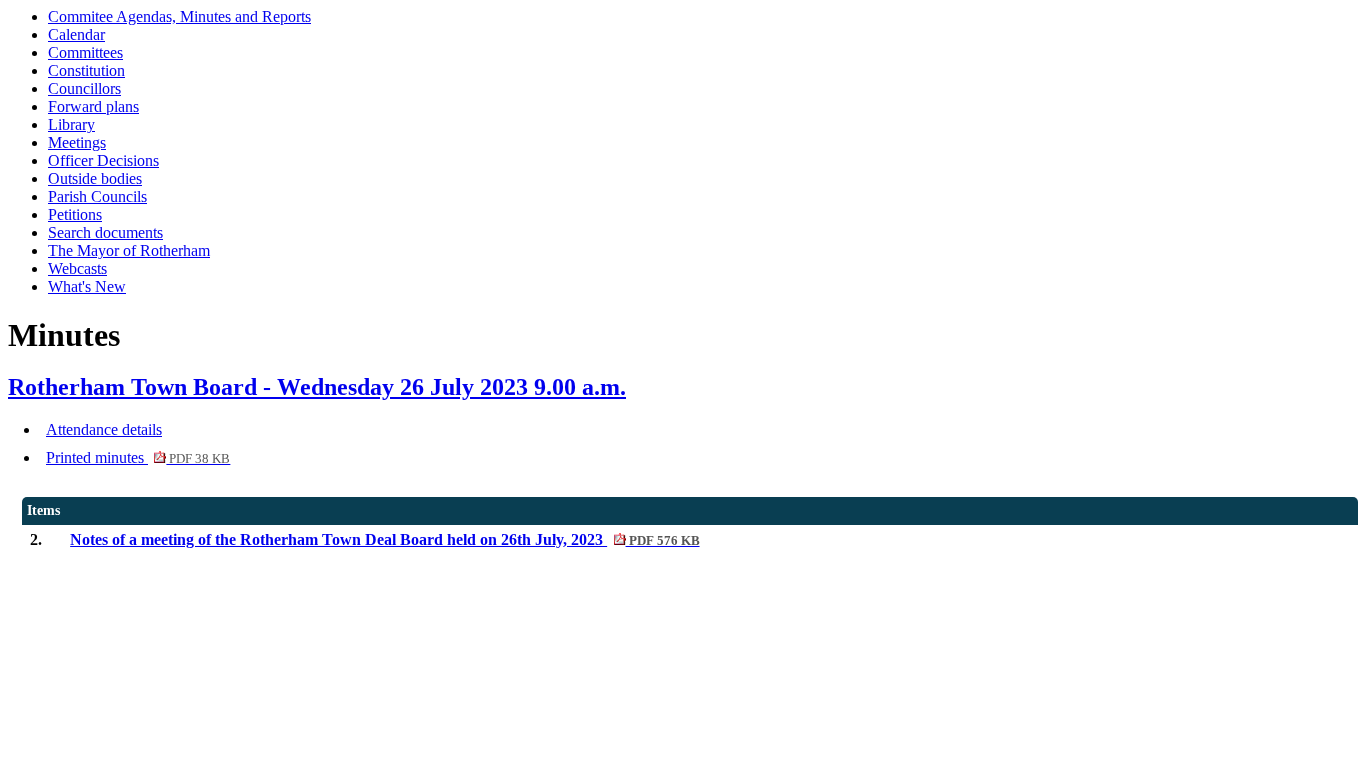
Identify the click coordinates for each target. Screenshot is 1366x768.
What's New (87, 286)
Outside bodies (95, 178)
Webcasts (77, 268)
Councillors (84, 88)
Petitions (75, 214)
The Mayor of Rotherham (129, 250)
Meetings (77, 142)
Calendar (76, 34)
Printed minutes (138, 457)
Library (71, 124)
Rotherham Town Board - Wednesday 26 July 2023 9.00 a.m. (317, 387)
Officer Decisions (103, 160)
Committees (85, 52)
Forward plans (93, 106)
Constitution (86, 70)
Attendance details (104, 429)
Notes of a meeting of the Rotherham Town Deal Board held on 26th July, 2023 (384, 539)
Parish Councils (97, 196)
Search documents (105, 232)
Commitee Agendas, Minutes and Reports (179, 16)
